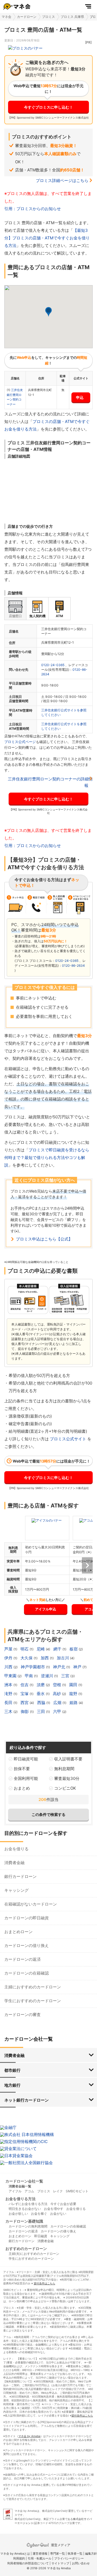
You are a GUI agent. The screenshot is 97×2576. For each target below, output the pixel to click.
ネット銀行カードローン (27, 2100)
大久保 (27, 1658)
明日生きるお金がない (25, 2209)
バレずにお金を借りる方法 (28, 2204)
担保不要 (22, 1769)
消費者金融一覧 (20, 2186)
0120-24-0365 (53, 665)
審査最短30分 (67, 1778)
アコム (29, 2191)
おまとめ (22, 1788)
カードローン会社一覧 (24, 2181)
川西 (9, 1667)
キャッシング (16, 1890)
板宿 (74, 1649)
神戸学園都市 (33, 1667)
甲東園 (11, 1676)
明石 (25, 1649)
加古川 (63, 1658)
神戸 (78, 1667)
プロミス (48, 17)
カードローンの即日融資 (27, 1918)
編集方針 (91, 2554)
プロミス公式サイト (68, 1439)
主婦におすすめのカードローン (33, 1987)
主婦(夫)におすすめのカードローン (34, 2254)
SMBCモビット (77, 2191)
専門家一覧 (58, 2554)
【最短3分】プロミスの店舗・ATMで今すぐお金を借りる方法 (47, 238)
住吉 (25, 1685)
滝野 (9, 1694)
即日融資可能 (26, 1759)
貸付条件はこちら (44, 2283)
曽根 (58, 1685)
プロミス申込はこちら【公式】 (44, 1239)
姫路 (74, 1703)
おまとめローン (18, 1932)
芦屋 (9, 1649)
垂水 (41, 1694)
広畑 (58, 1703)
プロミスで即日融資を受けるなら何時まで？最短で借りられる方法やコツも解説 (47, 1157)
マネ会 (6, 17)
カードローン (27, 17)
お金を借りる (16, 1849)
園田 (74, 1685)
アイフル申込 (46, 1609)
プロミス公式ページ (20, 742)
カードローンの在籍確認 (27, 1973)
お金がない (58, 2214)
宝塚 (25, 1694)
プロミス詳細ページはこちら (62, 180)
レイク (58, 2191)
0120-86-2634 (73, 965)
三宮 (66, 1676)
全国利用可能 (26, 1778)
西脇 (42, 1703)
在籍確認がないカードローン (31, 1904)
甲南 (29, 1676)
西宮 (25, 1703)
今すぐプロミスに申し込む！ (48, 107)
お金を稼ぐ (39, 2214)
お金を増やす (54, 2209)
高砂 (57, 1694)
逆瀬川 (48, 1676)
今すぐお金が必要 (63, 2204)
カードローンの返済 (22, 1959)
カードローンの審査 (22, 2015)
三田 (41, 1712)
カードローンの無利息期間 (28, 2226)
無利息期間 (64, 1769)
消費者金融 (14, 1863)
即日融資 (41, 2236)
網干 (58, 1649)
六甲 (58, 1712)
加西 (45, 1658)
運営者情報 (40, 2554)
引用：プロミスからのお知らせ (33, 209)
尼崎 (41, 1649)
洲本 (9, 1685)
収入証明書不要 (68, 1759)
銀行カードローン (20, 1876)
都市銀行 (12, 2070)
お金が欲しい (18, 2214)
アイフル (15, 2191)
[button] (48, 312)
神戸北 (60, 1667)
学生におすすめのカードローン (33, 2001)
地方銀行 (12, 2085)
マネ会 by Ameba (29, 2436)
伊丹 (9, 1658)
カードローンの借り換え (27, 1945)
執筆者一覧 (75, 2554)
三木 (9, 1712)
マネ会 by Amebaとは (15, 2554)
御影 (25, 1712)
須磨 (41, 1685)
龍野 (74, 1694)
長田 (9, 1703)
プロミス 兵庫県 (72, 17)
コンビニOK (65, 1788)
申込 (80, 397)
